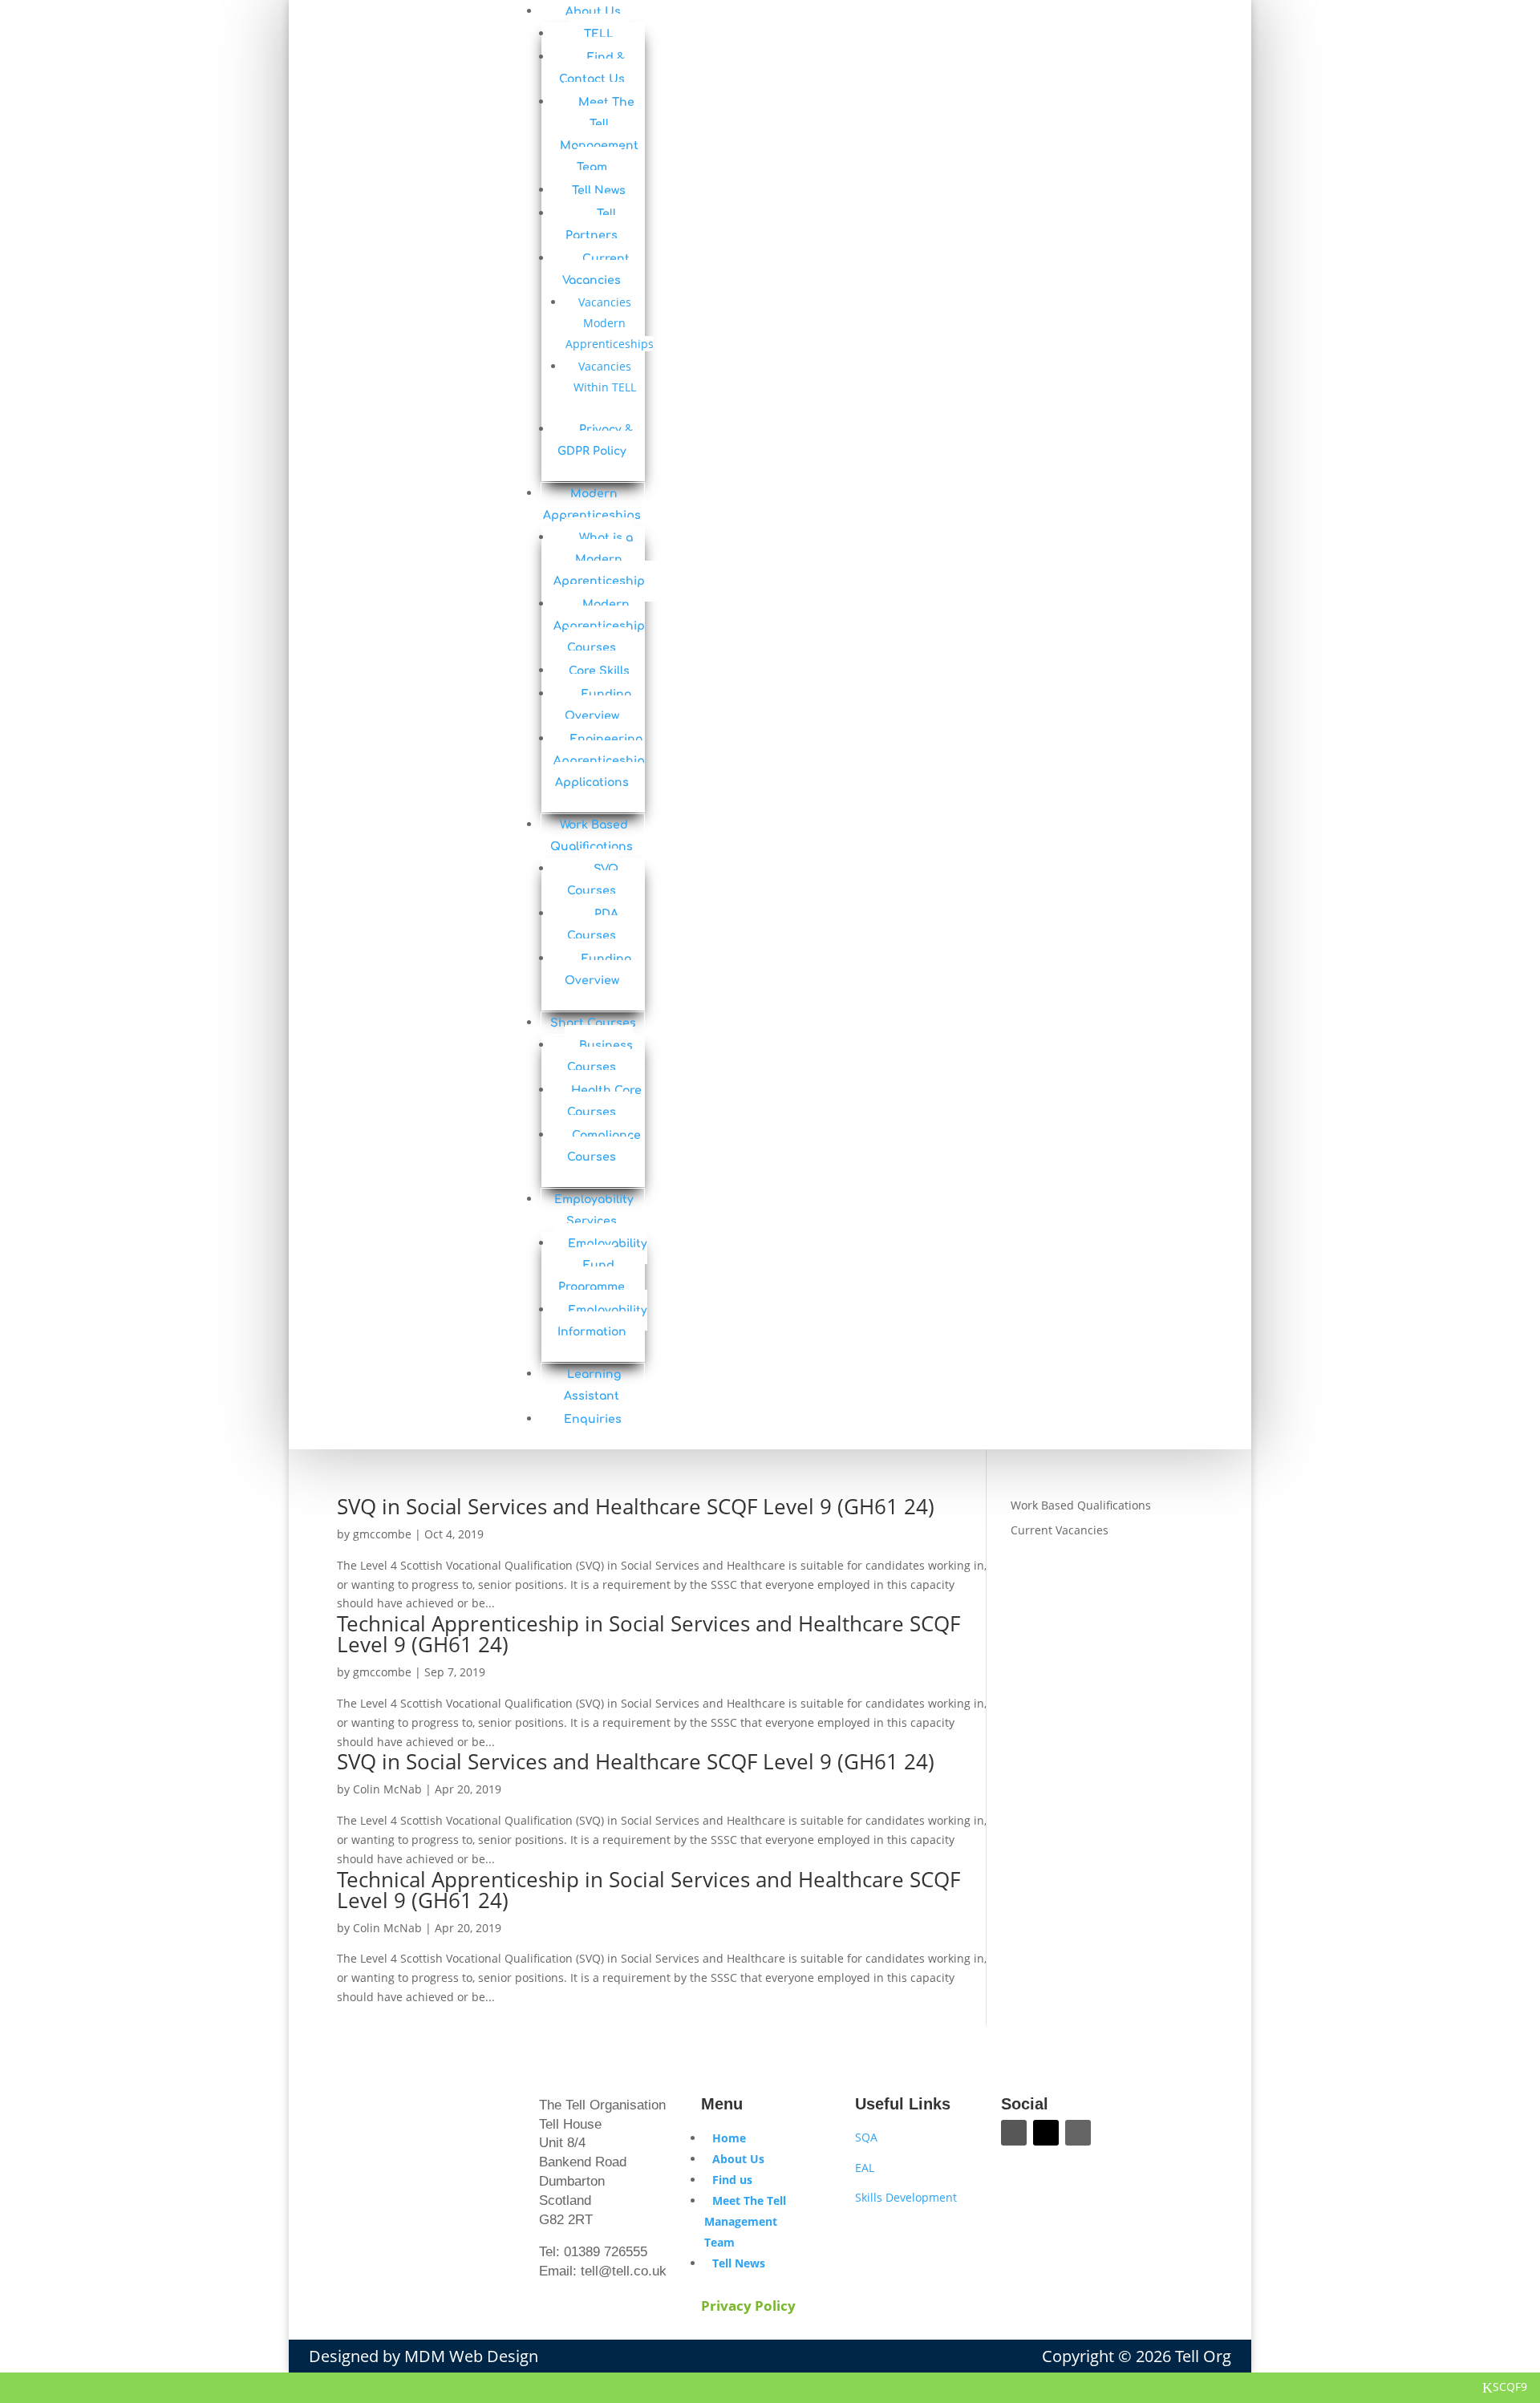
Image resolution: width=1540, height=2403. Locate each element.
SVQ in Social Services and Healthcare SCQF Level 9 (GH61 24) (636, 1506)
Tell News (599, 190)
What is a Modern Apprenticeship (599, 559)
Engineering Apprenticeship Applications (599, 761)
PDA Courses (593, 925)
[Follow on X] (1046, 2133)
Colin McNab (387, 1789)
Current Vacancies (596, 269)
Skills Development (906, 2197)
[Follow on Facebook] (1014, 2133)
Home (729, 2138)
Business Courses (600, 1056)
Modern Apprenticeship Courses (599, 626)
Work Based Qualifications (1081, 1505)
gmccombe (382, 1534)
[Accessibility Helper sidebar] (1521, 51)
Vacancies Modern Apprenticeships (610, 323)
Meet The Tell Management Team (599, 135)
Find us (732, 2180)
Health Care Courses (604, 1101)
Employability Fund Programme (603, 1265)
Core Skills (599, 671)
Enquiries (593, 1419)
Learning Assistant (592, 1385)
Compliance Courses (604, 1146)
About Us (738, 2159)
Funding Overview (598, 705)
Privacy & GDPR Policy (596, 440)
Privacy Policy (748, 2306)
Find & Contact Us (592, 68)
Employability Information (602, 1321)
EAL (865, 2168)
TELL (599, 34)
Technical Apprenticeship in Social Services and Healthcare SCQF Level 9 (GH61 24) (648, 1634)
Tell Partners (592, 225)
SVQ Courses (593, 880)
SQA (866, 2137)
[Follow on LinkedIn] (1078, 2133)
